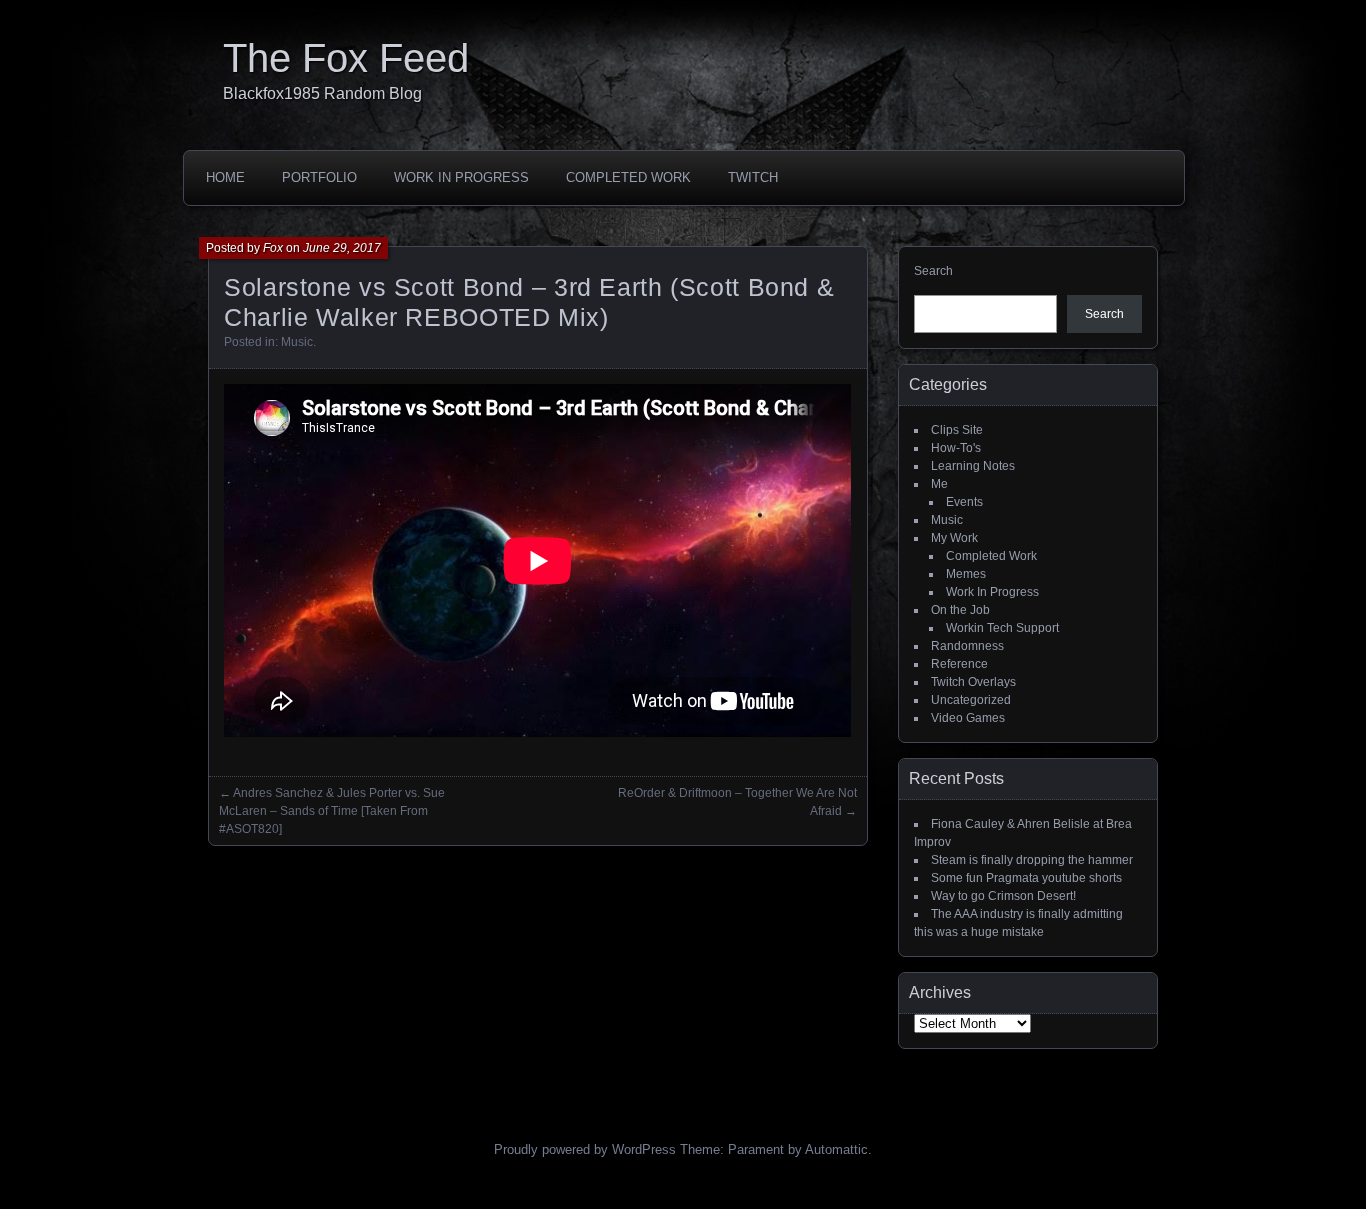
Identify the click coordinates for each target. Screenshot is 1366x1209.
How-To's (956, 448)
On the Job (960, 610)
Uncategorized (971, 700)
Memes (966, 574)
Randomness (967, 646)
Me (939, 484)
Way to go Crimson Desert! (1003, 896)
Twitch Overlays (973, 682)
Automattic (836, 1149)
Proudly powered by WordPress (585, 1149)
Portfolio (319, 177)
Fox (273, 248)
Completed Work (628, 177)
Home (225, 177)
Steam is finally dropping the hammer (1032, 860)
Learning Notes (973, 466)
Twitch (753, 177)
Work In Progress (461, 177)
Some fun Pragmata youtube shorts (1026, 878)
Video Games (968, 718)
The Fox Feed (346, 58)
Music (297, 342)
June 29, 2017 (342, 248)
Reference (959, 664)
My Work (954, 538)
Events (964, 502)
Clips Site (957, 430)
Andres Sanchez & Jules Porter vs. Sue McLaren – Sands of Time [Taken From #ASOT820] (332, 811)
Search (933, 271)
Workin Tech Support (1002, 628)
